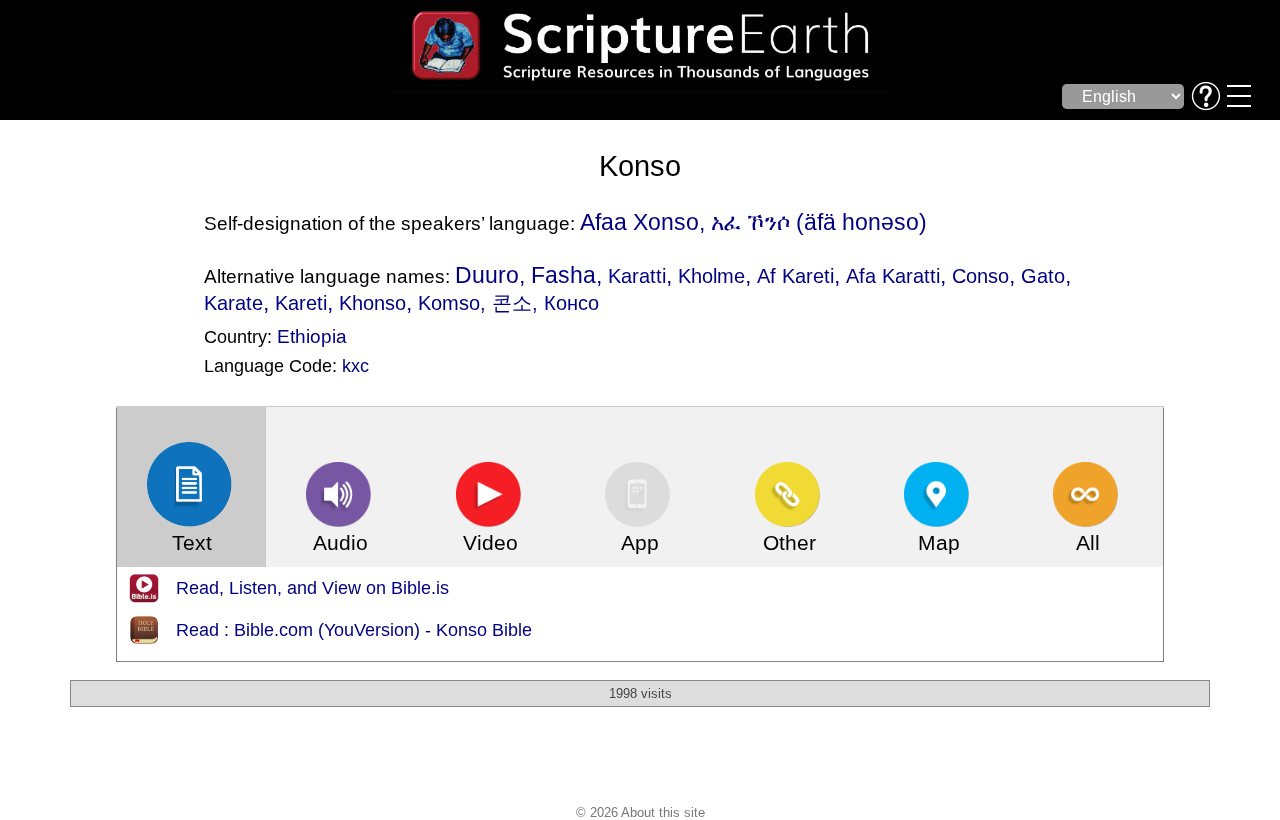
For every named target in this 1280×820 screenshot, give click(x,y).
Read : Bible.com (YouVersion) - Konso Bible (354, 630)
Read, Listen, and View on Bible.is (312, 588)
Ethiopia (312, 336)
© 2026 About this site (640, 812)
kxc (355, 366)
